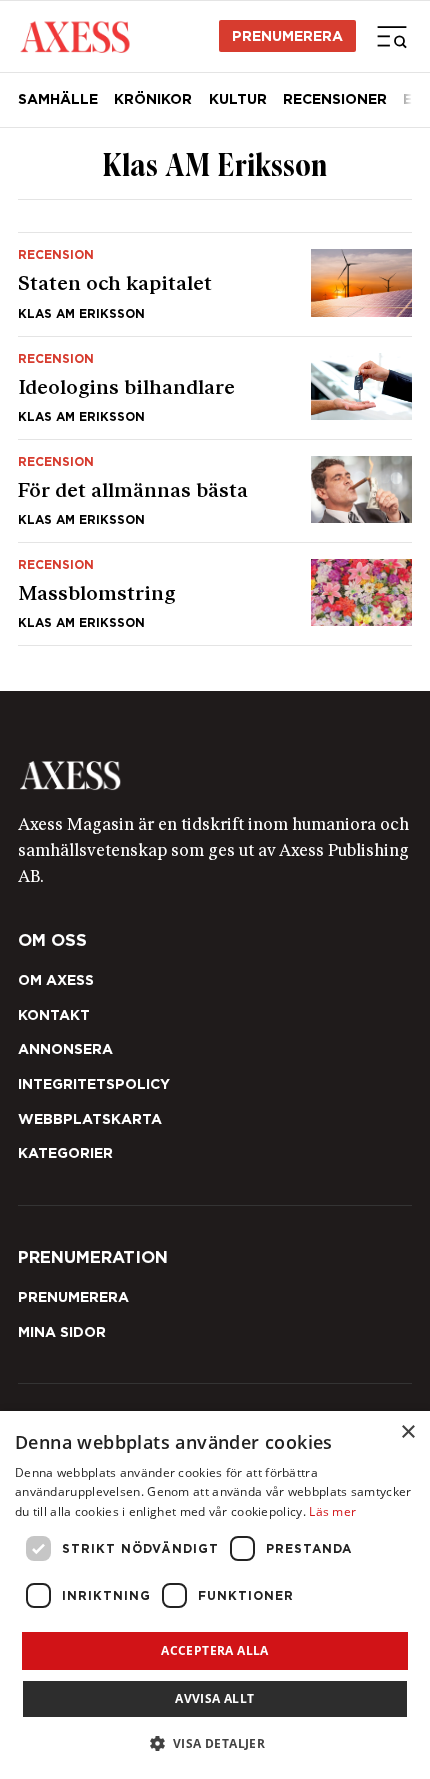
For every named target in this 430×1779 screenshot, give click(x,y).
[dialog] (215, 1595)
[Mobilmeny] (392, 36)
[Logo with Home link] (74, 35)
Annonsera (65, 1049)
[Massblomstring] (214, 594)
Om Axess (56, 980)
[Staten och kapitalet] (214, 284)
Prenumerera (287, 36)
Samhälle (58, 99)
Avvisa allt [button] (214, 1698)
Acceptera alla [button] (215, 1650)
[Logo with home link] (214, 775)
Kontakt (54, 1015)
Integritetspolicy (94, 1084)
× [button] (407, 1432)
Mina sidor (62, 1332)
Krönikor (153, 99)
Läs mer (332, 1511)
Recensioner (335, 99)
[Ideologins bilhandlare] (214, 388)
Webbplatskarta (90, 1119)
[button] (215, 1743)
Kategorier (65, 1153)
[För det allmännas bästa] (214, 491)
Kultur (238, 99)
